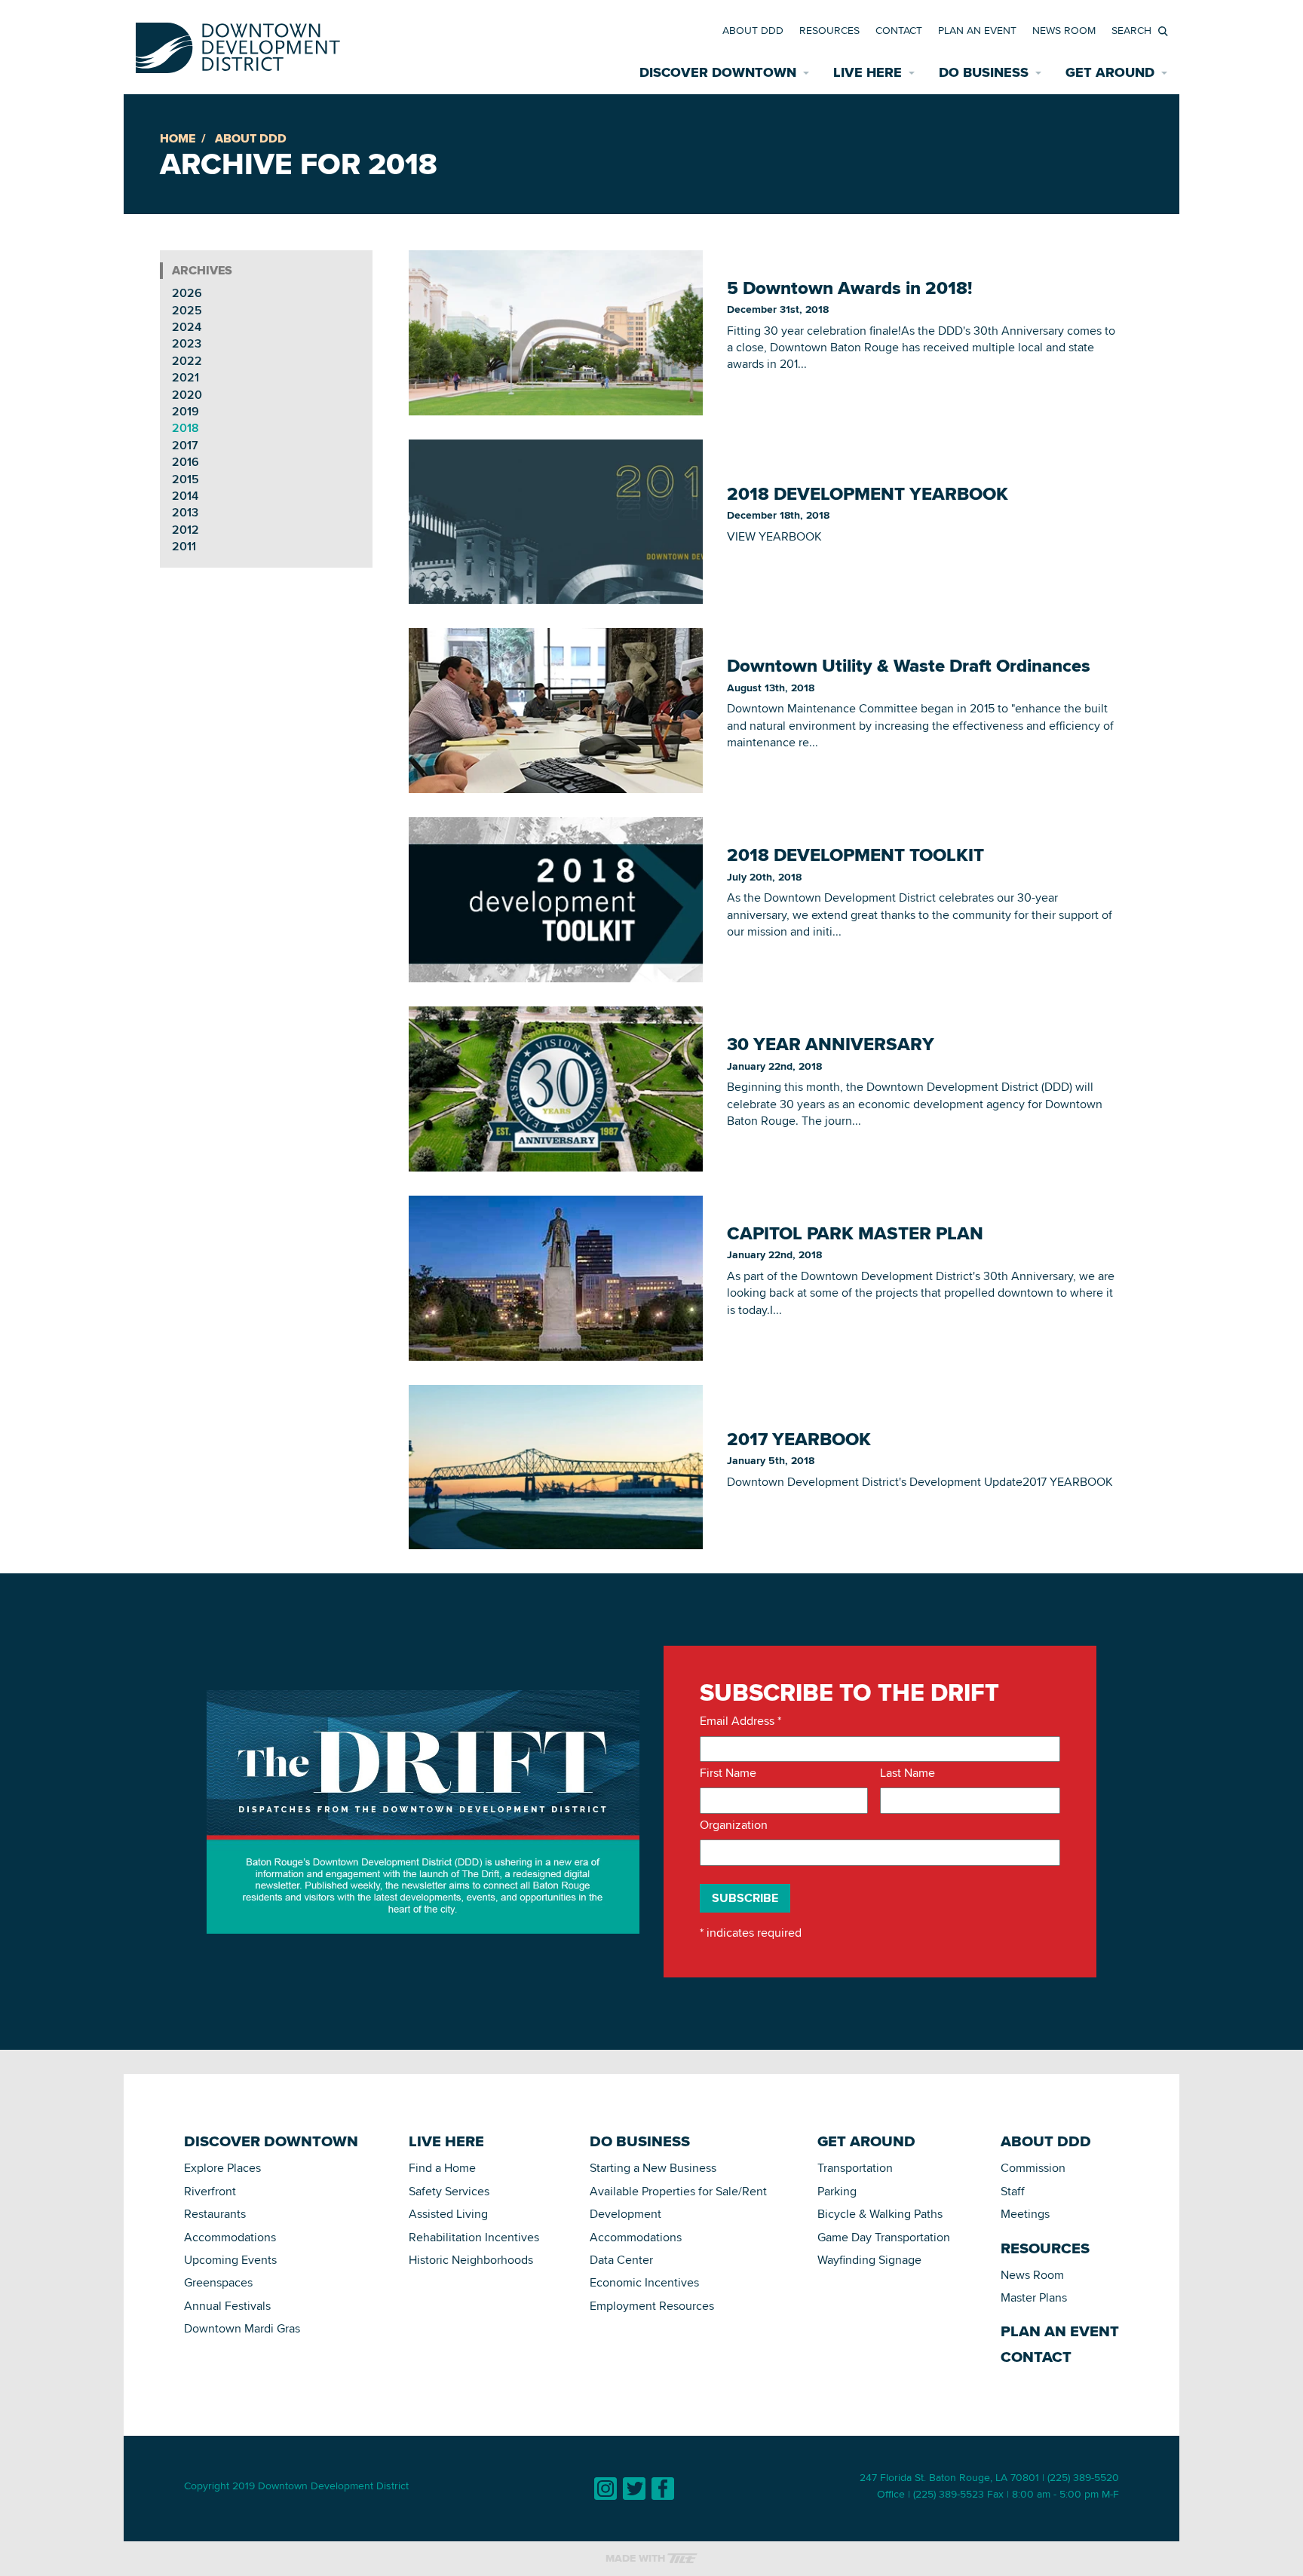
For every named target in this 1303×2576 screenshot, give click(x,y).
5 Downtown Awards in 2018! (849, 288)
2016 (185, 462)
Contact (899, 30)
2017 (185, 445)
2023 (187, 343)
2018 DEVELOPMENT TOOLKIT (855, 855)
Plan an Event (977, 30)
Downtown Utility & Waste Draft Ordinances (909, 666)
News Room (1064, 30)
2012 (185, 530)
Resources (829, 30)
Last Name (908, 1773)
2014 (185, 496)
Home (178, 138)
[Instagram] (606, 2489)
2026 (187, 293)
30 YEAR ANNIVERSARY (831, 1044)
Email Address (740, 1721)
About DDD (753, 30)
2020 (187, 395)
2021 (185, 377)
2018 (185, 428)
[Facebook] (663, 2489)
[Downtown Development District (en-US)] (238, 45)
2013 (185, 512)
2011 (184, 546)
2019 (185, 411)
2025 (187, 310)
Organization (734, 1825)
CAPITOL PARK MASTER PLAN (855, 1233)
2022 (187, 361)
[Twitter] (634, 2489)
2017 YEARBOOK (799, 1439)
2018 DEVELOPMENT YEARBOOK (868, 494)
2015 (185, 479)
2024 (187, 327)
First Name (728, 1773)
